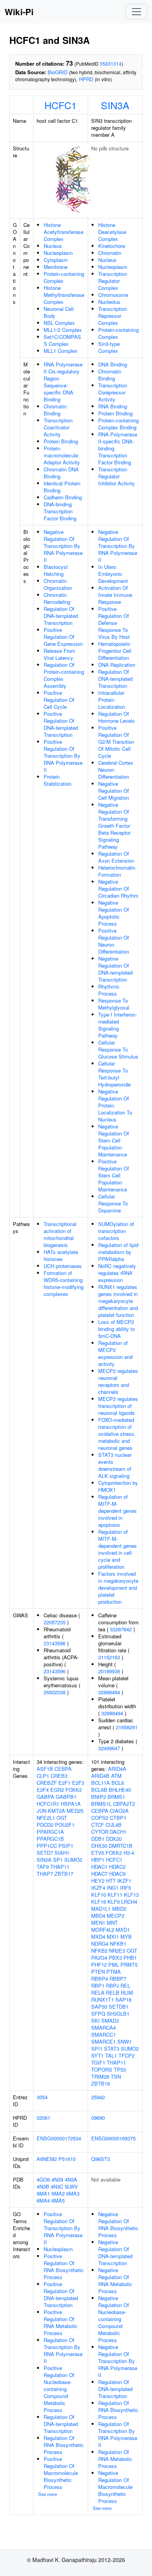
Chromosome (113, 295)
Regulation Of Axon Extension (116, 857)
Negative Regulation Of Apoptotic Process (114, 913)
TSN (116, 2076)
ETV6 (98, 1853)
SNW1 (125, 2041)
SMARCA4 (103, 2027)
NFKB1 (118, 1944)
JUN (42, 1811)
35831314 (111, 64)
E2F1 (65, 1783)
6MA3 (73, 2193)
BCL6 (118, 1783)
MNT (112, 1923)
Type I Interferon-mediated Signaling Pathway (118, 1025)
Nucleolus (109, 302)
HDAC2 (117, 1867)
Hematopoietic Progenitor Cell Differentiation (115, 651)
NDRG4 (100, 1944)
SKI (95, 2021)
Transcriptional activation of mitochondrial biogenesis (60, 1234)
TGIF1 (98, 2062)
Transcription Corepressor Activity (113, 392)
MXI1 (113, 1937)
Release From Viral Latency (59, 654)
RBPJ (112, 1986)
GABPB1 (66, 1797)
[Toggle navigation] (136, 12)
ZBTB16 (101, 2083)
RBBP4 (100, 1979)
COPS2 (100, 1818)
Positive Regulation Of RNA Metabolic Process (61, 2322)
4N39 (57, 2179)
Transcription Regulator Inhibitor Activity (117, 476)
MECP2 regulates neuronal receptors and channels (118, 1381)
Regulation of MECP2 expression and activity (115, 1353)
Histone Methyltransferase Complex (64, 295)
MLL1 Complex (61, 351)
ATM (116, 1776)
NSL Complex (59, 323)
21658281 (127, 1727)
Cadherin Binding (63, 497)
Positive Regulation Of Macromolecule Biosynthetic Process (61, 2473)
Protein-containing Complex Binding (118, 424)
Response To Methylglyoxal (114, 1004)
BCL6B (99, 1790)
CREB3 (59, 1776)
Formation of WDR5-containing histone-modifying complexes (64, 1283)
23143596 (55, 1643)
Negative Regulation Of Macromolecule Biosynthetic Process (115, 2487)
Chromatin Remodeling (57, 598)
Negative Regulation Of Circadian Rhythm (118, 889)
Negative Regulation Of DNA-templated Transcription (115, 969)
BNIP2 (99, 1797)
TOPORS (102, 2069)
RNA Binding (113, 406)
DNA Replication (117, 665)
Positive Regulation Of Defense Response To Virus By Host (114, 623)
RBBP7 (118, 1979)
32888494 (109, 1692)
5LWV (71, 2186)
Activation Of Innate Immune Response (115, 595)
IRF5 (125, 1888)
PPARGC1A (50, 1832)
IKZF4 (98, 1888)
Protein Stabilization (57, 780)
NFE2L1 (46, 1818)
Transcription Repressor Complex (113, 316)
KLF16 (99, 1902)
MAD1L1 (101, 1909)
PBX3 (115, 1958)
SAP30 (99, 2007)
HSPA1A (71, 1804)
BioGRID (57, 72)
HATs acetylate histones (61, 1255)
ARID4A (117, 1769)
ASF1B (45, 1769)
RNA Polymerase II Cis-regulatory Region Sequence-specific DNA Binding (63, 382)
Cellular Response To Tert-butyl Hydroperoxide (114, 1074)
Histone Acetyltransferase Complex (64, 232)
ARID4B (100, 1776)
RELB (113, 1993)
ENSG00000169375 (113, 2138)
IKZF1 (124, 1881)
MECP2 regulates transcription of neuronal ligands (118, 1406)
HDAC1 (99, 1867)
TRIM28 (100, 2076)
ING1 (113, 1888)
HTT (111, 1881)
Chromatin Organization (58, 584)
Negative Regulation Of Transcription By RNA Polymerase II (63, 546)
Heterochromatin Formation (117, 871)
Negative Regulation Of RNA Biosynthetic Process (118, 2225)
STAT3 (112, 2048)
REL (125, 1986)
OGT (62, 1818)
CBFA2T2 (124, 1804)
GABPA (45, 1797)
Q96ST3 (101, 2159)
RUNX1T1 (103, 2000)
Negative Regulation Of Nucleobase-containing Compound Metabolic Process (114, 2319)
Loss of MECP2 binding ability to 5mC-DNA (117, 1329)
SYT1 (97, 2055)
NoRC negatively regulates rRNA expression (117, 1273)
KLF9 (114, 1902)
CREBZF (47, 1783)
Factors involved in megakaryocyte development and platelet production (118, 1588)
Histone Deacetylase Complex (112, 232)
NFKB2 (99, 1951)
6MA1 (43, 2193)
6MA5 (58, 2200)
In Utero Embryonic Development (113, 574)
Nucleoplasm (58, 253)
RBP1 (98, 1986)
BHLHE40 (120, 1790)
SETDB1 (119, 2007)
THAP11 (60, 1867)
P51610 (67, 2159)
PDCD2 (45, 1825)
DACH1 (118, 1832)
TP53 (120, 2069)
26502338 (55, 1692)
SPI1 (97, 2048)
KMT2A (57, 1811)
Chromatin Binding (55, 410)
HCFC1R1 (48, 1804)
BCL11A (101, 1783)
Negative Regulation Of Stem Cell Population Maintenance (114, 1140)
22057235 (55, 1622)
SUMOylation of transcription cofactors (116, 1231)
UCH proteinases (63, 1266)
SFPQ (98, 2014)
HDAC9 (117, 1874)
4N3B (43, 2186)
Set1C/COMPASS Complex (62, 340)
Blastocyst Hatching (56, 570)
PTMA (114, 1972)
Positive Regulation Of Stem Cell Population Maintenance (114, 1175)
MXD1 (123, 1930)
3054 (42, 2097)
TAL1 (111, 2055)
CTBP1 (118, 1818)
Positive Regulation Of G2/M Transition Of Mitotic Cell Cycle (116, 742)
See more (48, 2494)
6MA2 (58, 2193)
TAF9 (43, 1867)
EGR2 (57, 1790)
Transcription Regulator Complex (113, 281)
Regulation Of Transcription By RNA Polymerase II (63, 2350)
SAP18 (123, 2000)
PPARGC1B (50, 1839)
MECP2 (116, 1916)
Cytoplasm (56, 260)
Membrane (56, 267)
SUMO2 (73, 1860)
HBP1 (98, 1860)
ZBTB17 (64, 1874)
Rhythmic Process (109, 990)
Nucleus (53, 246)
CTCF (98, 1825)
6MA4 (43, 2200)
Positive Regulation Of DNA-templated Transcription (61, 724)
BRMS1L (101, 1804)
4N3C (57, 2186)
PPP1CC (47, 1846)
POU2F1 (65, 1825)
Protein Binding (61, 441)
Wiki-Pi (19, 12)
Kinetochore (112, 246)
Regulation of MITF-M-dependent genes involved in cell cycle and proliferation (118, 1549)
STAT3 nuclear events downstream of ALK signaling (115, 1465)
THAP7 (45, 1874)
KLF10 (99, 1895)
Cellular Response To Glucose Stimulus (118, 1049)
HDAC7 (99, 1874)
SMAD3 (110, 2021)
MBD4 (98, 1916)
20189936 (109, 1671)
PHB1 (130, 1958)
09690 (98, 2118)
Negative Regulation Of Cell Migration (114, 791)
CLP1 (43, 1776)
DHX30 (99, 1846)
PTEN (98, 1972)
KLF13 (131, 1895)
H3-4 (129, 1853)
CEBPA (63, 1769)
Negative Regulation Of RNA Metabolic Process (115, 2280)
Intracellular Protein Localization (112, 700)
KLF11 (115, 1895)
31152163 (109, 1657)
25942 (98, 2097)
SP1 (58, 1860)
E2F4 (43, 1790)
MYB (126, 1937)
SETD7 (45, 1853)
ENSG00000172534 (59, 2138)
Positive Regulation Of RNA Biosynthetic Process (64, 2266)
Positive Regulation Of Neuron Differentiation (114, 941)
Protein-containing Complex (64, 277)
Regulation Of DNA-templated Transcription (61, 616)
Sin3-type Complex (109, 347)
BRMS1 (116, 1797)
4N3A (71, 2179)
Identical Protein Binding (62, 487)
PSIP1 (66, 1846)
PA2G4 (99, 1958)
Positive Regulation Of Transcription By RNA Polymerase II (63, 756)
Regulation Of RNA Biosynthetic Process (64, 2445)
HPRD (86, 79)
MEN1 (98, 1923)
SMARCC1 (103, 2034)
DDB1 (98, 1839)
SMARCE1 (103, 2041)
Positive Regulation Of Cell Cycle (59, 700)
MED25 (75, 1811)
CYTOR (100, 1832)
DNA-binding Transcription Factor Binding (60, 511)
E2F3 (78, 1783)
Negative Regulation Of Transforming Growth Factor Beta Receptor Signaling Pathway (114, 826)
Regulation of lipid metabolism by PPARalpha (118, 1252)
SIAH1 (62, 1853)
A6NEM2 (47, 2159)
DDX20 (114, 1839)
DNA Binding (113, 364)
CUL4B (114, 1825)
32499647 (109, 1748)
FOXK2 (74, 1790)
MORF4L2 (103, 1930)
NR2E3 (117, 1951)
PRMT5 (129, 1965)
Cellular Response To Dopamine (113, 1203)
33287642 (121, 1629)
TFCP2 (126, 2055)
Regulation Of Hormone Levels (117, 717)
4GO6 (43, 2179)
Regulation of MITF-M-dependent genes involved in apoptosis (118, 1511)
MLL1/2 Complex (63, 330)
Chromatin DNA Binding (61, 473)
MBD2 (119, 1909)
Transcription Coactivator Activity (58, 427)
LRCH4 (129, 1902)
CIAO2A (119, 1811)
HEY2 (98, 1881)
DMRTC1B (121, 1846)
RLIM (127, 1993)
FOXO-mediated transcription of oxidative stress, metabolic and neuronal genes (117, 1434)
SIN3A (115, 105)
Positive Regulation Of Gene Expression (63, 637)
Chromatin (110, 253)
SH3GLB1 (118, 2014)
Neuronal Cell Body (59, 312)
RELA (98, 1993)
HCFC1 (61, 105)
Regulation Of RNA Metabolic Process (115, 2459)
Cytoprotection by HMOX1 (118, 1486)
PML (114, 1965)
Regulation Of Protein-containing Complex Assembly (64, 675)
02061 (43, 2118)
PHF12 (99, 1965)
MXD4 (98, 1937)
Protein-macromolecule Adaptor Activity (62, 455)
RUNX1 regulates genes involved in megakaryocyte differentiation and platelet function (118, 1301)
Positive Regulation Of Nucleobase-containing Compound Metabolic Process (59, 2389)
